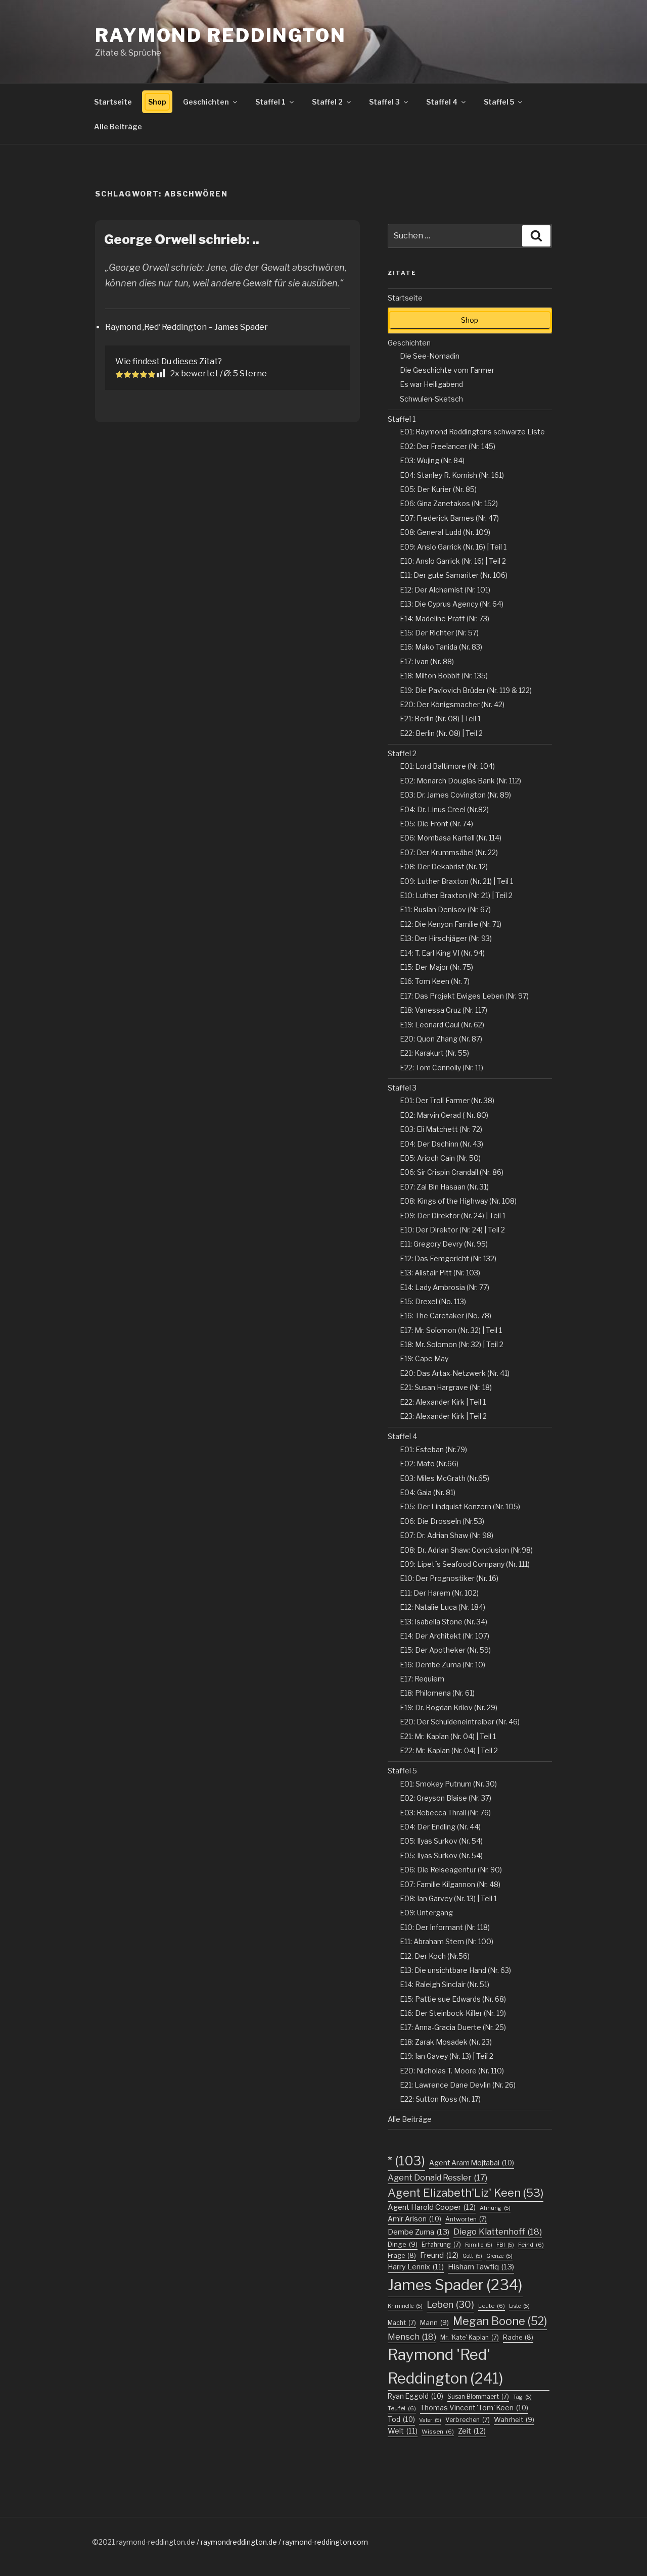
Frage (402, 2256)
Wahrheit (514, 2419)
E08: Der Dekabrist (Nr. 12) (444, 866)
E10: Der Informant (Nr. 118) (445, 1927)
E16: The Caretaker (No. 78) (446, 1316)
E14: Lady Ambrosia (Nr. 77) (445, 1287)
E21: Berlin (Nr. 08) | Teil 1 (440, 719)
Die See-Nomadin (430, 356)
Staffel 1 (270, 102)
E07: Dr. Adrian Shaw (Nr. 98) (447, 1535)
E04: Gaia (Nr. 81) (428, 1492)
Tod (401, 2419)
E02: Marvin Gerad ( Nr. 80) (444, 1115)
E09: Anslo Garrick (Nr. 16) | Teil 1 (453, 547)
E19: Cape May (424, 1358)
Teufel (402, 2408)
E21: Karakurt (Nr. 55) (434, 1053)
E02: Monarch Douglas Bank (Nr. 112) (460, 781)
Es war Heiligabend (431, 384)
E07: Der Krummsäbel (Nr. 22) (449, 852)
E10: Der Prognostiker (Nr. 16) (449, 1578)
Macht (402, 2323)
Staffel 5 (499, 102)
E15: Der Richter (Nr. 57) (439, 633)
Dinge (403, 2244)
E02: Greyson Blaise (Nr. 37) (446, 1798)
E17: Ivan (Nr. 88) (427, 661)
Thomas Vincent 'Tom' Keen (474, 2408)
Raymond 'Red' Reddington (446, 2366)
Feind (531, 2245)
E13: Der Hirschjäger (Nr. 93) (446, 938)
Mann (434, 2322)
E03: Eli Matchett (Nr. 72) (441, 1129)
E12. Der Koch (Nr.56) (435, 1956)
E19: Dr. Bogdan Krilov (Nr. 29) (449, 1707)
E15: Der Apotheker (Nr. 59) (445, 1650)
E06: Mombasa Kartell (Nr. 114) (451, 838)
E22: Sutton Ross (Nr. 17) (440, 2099)
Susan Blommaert (478, 2396)
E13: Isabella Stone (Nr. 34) (444, 1622)
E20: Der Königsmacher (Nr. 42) (452, 704)
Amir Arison (414, 2219)
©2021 (104, 2542)
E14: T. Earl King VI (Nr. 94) (442, 953)
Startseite (113, 102)
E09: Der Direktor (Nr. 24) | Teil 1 (453, 1216)
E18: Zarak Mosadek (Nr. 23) (446, 2042)
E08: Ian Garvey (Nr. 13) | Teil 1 (448, 1898)
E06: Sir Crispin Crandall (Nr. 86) (452, 1172)
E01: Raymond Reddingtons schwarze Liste (472, 432)
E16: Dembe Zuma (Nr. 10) (443, 1665)
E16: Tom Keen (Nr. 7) (435, 981)
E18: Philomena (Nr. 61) (437, 1693)
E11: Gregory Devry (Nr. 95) (444, 1244)
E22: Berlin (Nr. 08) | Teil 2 (441, 733)
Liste (519, 2306)
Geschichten (206, 102)
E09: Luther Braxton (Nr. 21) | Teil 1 (456, 881)
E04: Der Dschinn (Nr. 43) (442, 1144)
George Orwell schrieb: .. (182, 239)
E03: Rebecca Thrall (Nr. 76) (445, 1813)
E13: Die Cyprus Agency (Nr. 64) (452, 604)
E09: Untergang (426, 1913)
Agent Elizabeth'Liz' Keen (466, 2193)
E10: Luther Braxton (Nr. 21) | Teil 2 (456, 895)
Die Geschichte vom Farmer (447, 370)
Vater (430, 2420)
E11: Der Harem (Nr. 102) (439, 1593)
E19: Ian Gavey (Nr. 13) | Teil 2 (447, 2056)
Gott (472, 2256)
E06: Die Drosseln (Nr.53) (442, 1521)
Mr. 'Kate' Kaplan (470, 2337)
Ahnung (495, 2208)
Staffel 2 (327, 102)
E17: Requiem (422, 1679)
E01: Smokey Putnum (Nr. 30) (448, 1784)
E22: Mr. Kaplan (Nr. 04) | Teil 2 (449, 1750)
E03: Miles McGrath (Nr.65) (445, 1478)
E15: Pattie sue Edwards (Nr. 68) (453, 1999)
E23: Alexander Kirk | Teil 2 (443, 1416)
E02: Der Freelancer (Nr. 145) (448, 446)
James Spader (455, 2285)
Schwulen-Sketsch (431, 399)
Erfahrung (441, 2244)
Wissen (438, 2432)
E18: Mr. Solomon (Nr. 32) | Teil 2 (452, 1344)
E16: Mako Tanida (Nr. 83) (441, 647)
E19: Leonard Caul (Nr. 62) (442, 1025)
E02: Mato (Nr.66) (429, 1464)
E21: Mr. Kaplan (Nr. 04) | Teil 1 (448, 1736)
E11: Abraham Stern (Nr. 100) (447, 1941)
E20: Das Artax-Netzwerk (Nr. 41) (455, 1373)
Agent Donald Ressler (437, 2177)
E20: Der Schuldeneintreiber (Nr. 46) (460, 1722)
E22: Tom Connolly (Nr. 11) (442, 1068)
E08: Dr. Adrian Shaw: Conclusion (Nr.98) (466, 1550)
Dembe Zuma (419, 2232)
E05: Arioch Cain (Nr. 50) (440, 1158)
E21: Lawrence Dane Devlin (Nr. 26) (458, 2085)
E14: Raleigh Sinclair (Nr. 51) (445, 1984)
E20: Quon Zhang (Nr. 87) (441, 1039)
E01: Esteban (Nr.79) (433, 1449)
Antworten (466, 2219)
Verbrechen (468, 2420)
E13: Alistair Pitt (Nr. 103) (440, 1273)
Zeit (472, 2431)
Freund (439, 2255)
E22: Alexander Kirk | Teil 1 (443, 1402)
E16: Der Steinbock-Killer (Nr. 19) (453, 2013)
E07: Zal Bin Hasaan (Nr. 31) (444, 1187)
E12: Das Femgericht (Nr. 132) (448, 1258)
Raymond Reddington (221, 35)
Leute (492, 2306)
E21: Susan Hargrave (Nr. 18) (446, 1387)
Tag (522, 2397)
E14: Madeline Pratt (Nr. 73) (445, 618)
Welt (403, 2431)
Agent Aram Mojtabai (472, 2163)
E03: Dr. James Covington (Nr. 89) (455, 795)
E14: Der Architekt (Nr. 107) (445, 1636)
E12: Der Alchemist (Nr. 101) (445, 590)
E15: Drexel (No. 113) (433, 1301)
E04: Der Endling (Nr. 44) (440, 1827)
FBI (505, 2245)
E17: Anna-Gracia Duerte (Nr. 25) (453, 2027)
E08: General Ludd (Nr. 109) (445, 532)
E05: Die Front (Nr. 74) (436, 824)
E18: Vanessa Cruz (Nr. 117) (444, 1010)
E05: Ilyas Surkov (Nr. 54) (441, 1841)
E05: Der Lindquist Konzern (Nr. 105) (460, 1506)
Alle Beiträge (118, 127)
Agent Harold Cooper (432, 2207)
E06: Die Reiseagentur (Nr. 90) (451, 1870)
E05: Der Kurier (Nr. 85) (438, 489)
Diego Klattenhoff (498, 2232)
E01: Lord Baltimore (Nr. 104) (447, 766)
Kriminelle (405, 2306)
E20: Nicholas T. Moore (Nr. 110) (452, 2071)
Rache (518, 2337)
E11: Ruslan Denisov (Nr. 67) (445, 909)
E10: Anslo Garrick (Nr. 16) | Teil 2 (453, 561)
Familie (479, 2245)
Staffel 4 (442, 102)
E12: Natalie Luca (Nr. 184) (443, 1607)
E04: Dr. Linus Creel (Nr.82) (444, 809)
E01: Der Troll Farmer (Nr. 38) (447, 1100)
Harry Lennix (416, 2267)
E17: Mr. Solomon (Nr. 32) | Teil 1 (451, 1330)
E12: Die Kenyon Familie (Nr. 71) (451, 924)
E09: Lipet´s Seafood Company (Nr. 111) (465, 1564)
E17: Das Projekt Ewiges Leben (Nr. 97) (464, 996)
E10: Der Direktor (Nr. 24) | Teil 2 (452, 1230)
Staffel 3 (384, 102)
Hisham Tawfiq (481, 2267)
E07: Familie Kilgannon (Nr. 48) (450, 1884)
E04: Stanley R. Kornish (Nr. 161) (452, 475)
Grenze (499, 2256)
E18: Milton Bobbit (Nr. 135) (444, 676)
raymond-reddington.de (156, 2542)
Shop (157, 102)
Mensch (412, 2337)
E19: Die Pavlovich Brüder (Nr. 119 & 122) (466, 690)
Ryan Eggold (415, 2396)
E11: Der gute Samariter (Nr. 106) (454, 575)
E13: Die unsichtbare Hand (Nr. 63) (455, 1970)
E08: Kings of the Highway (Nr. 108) (458, 1201)
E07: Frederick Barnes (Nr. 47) (449, 518)
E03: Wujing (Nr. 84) (432, 460)
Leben (450, 2305)
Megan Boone (500, 2321)
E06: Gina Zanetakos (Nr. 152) (449, 503)
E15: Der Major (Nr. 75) (436, 967)
